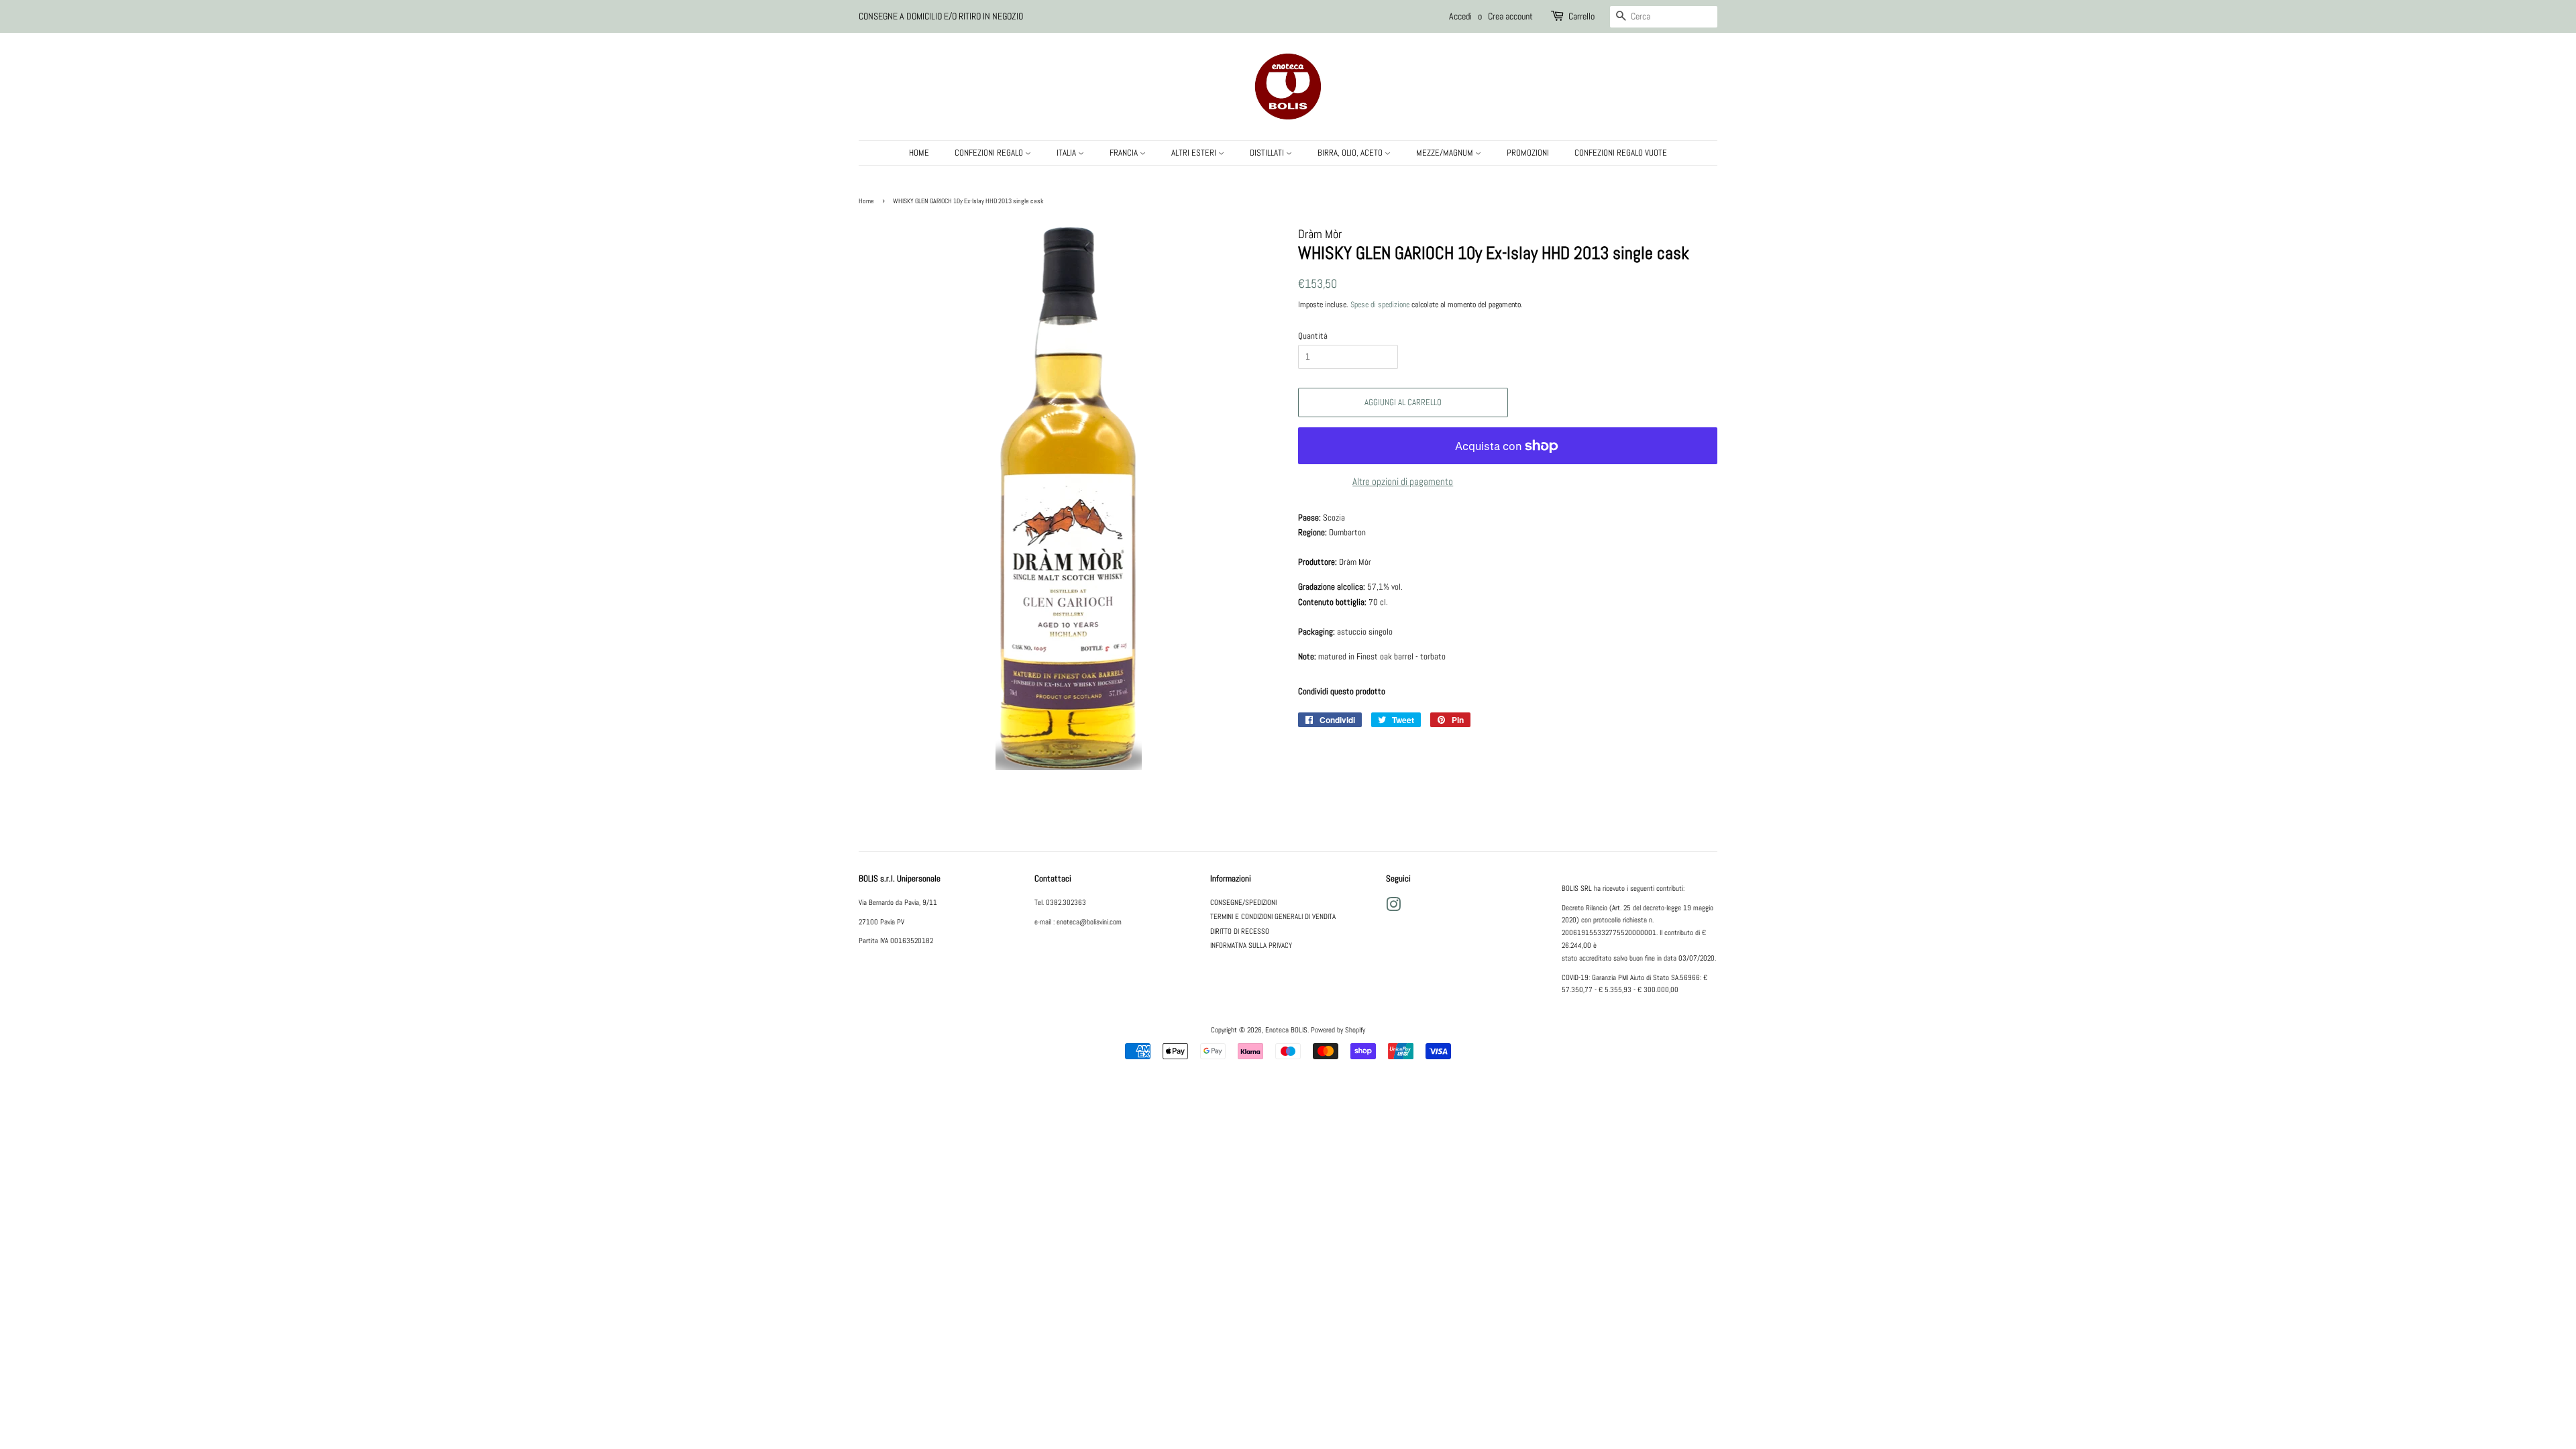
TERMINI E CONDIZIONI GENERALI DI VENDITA (1273, 916)
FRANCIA (1125, 153)
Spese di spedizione (1380, 305)
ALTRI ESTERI (1195, 153)
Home (866, 201)
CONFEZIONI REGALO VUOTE (1621, 153)
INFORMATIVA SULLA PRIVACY (1251, 945)
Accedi (1460, 16)
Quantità (1313, 336)
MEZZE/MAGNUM (1446, 153)
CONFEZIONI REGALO (990, 153)
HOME (919, 153)
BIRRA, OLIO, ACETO (1351, 153)
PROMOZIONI (1528, 153)
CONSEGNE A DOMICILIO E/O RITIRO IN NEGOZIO (941, 16)
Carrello (1581, 16)
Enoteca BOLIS (1286, 1030)
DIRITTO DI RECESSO (1240, 931)
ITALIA (1067, 153)
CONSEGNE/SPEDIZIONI (1243, 902)
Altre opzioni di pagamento (1403, 481)
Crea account (1510, 16)
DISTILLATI (1268, 153)
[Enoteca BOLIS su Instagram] (1393, 908)
